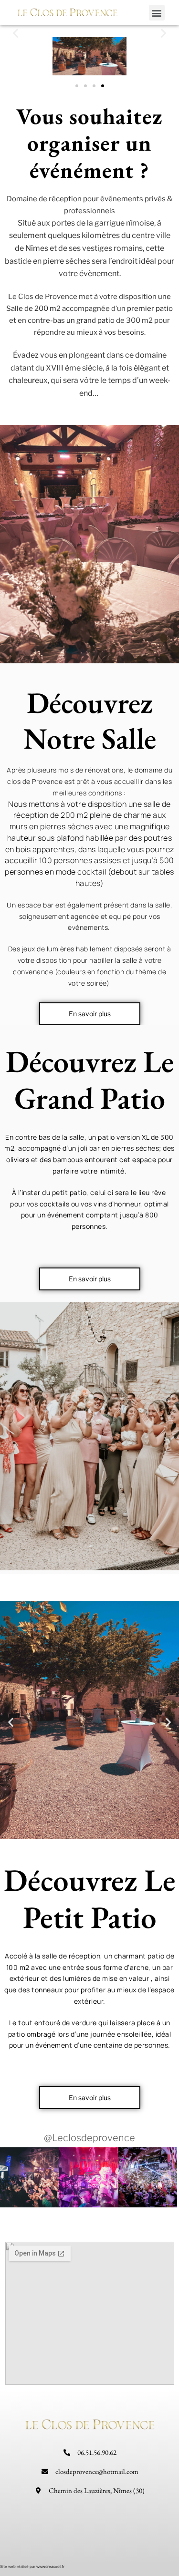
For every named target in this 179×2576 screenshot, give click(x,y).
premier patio (150, 309)
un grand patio (90, 320)
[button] (157, 13)
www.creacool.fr (50, 2566)
